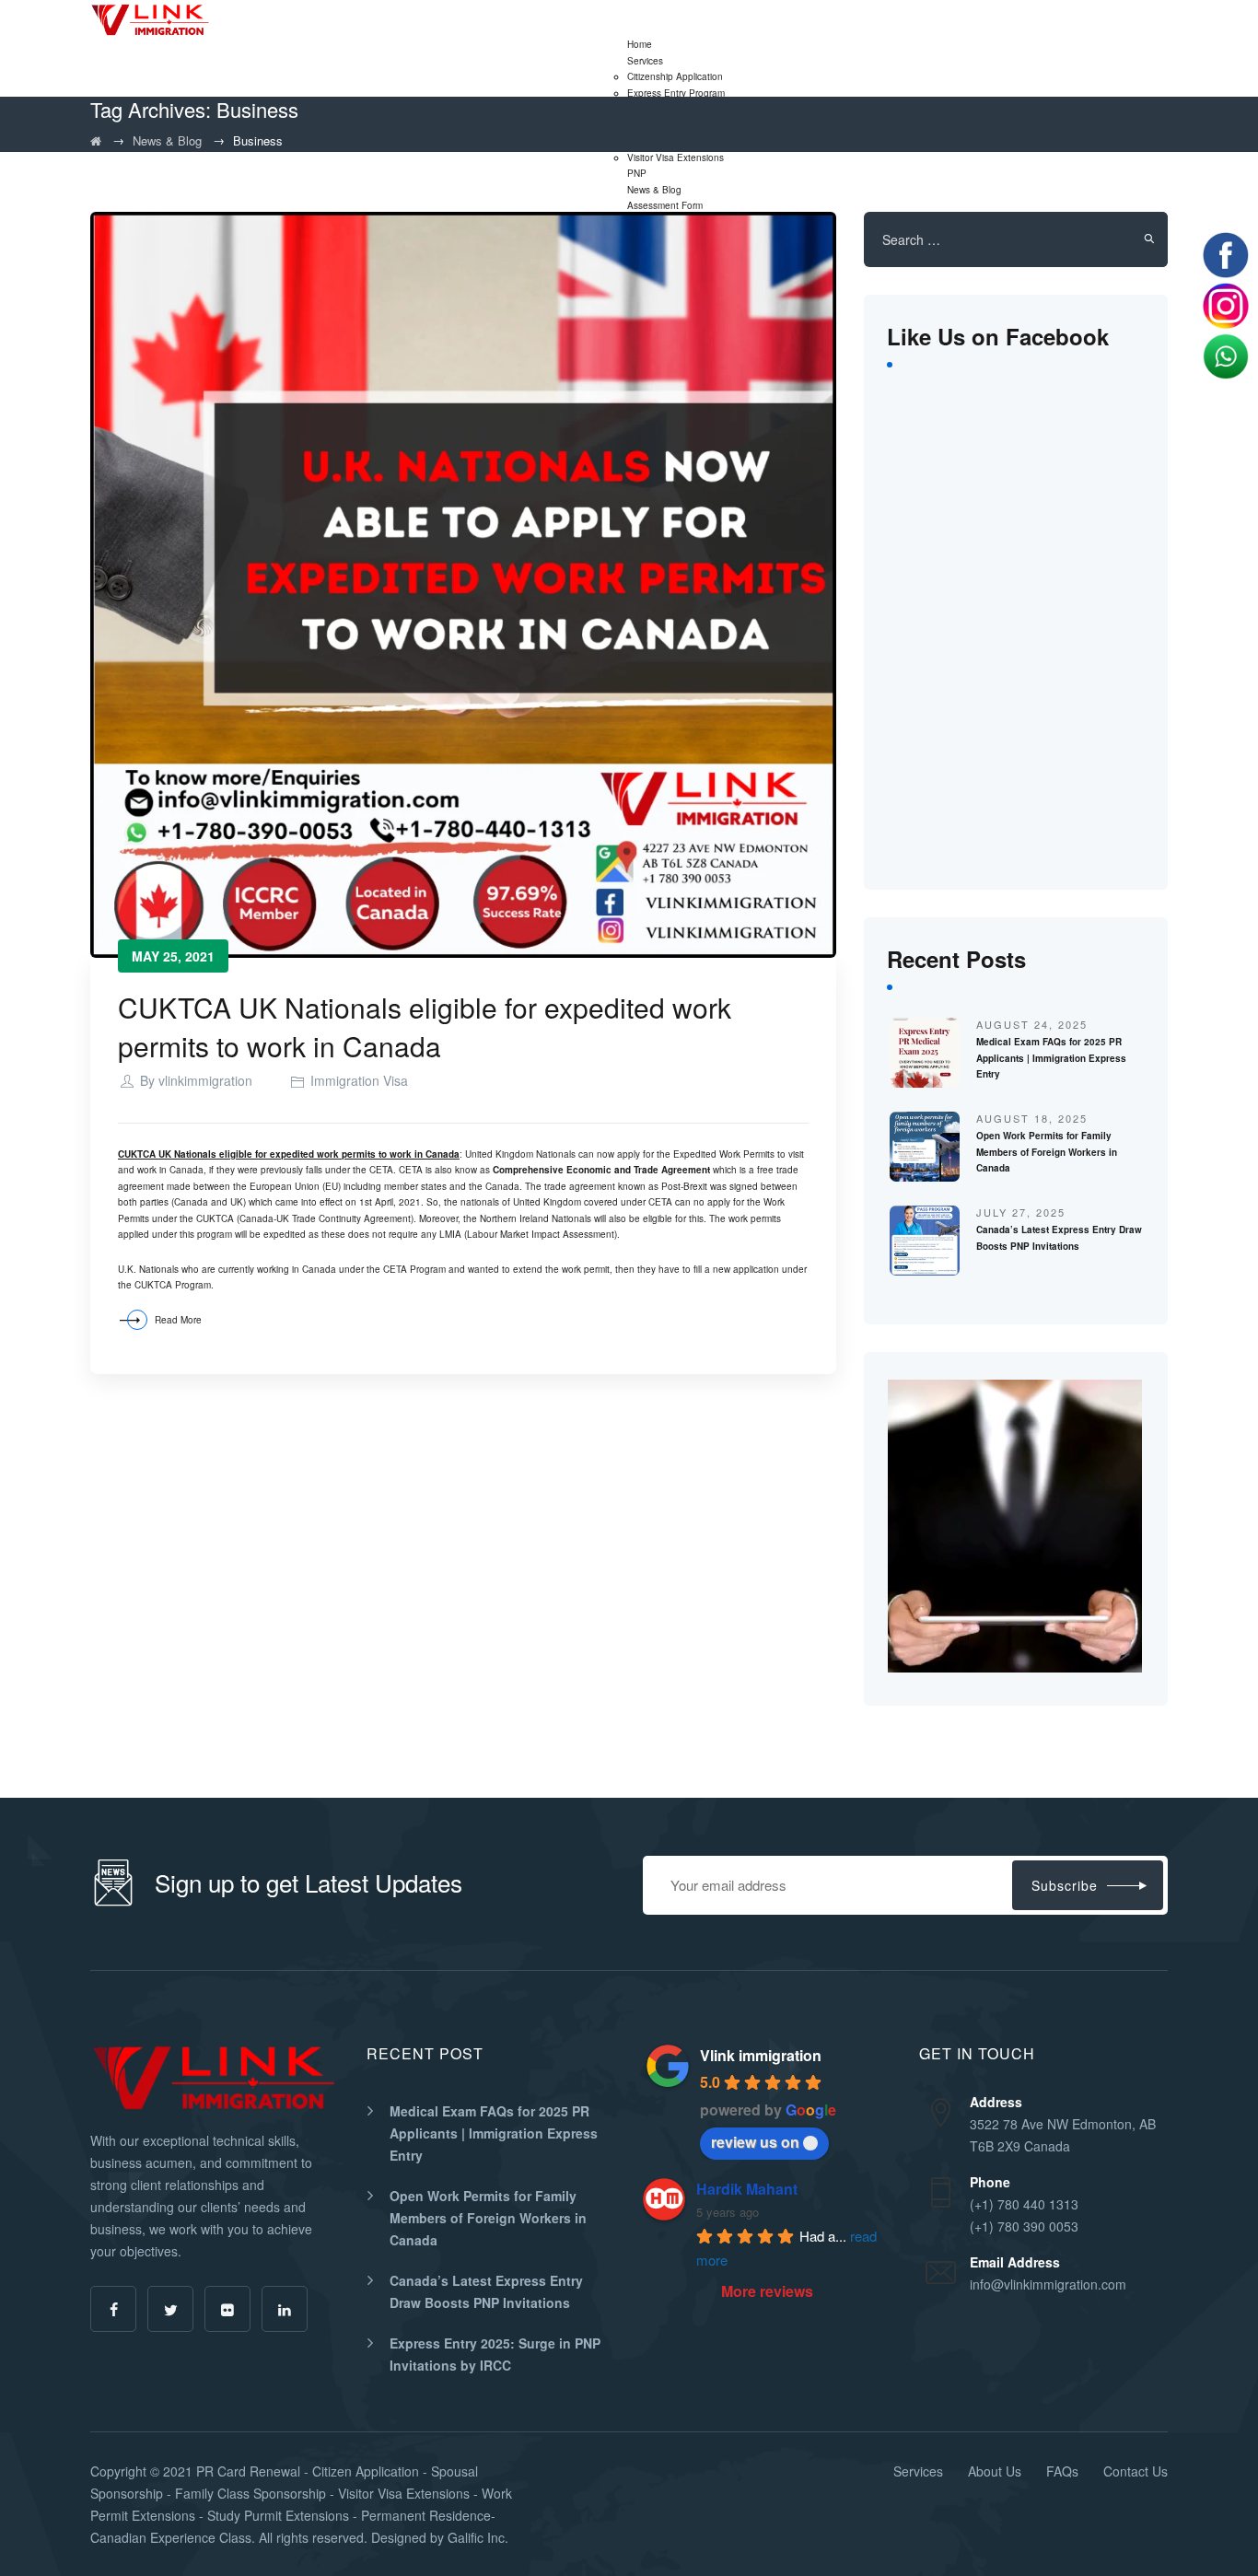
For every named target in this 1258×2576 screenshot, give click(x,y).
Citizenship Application (675, 76)
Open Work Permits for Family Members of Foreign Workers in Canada (1047, 1152)
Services (645, 61)
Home (640, 44)
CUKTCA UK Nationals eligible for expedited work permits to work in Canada (425, 1026)
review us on (755, 2142)
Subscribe (1065, 1885)
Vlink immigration (761, 2055)
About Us (995, 2471)
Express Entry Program (676, 93)
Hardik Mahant (747, 2189)
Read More (178, 1320)
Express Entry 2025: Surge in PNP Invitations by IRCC (495, 2354)
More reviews (767, 2291)
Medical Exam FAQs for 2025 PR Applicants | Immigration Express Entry (1051, 1058)
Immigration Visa (359, 1080)
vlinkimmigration (205, 1080)
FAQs (1062, 2471)
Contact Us (1136, 2471)
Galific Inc (476, 2537)
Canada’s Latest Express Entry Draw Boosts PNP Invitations (486, 2291)
